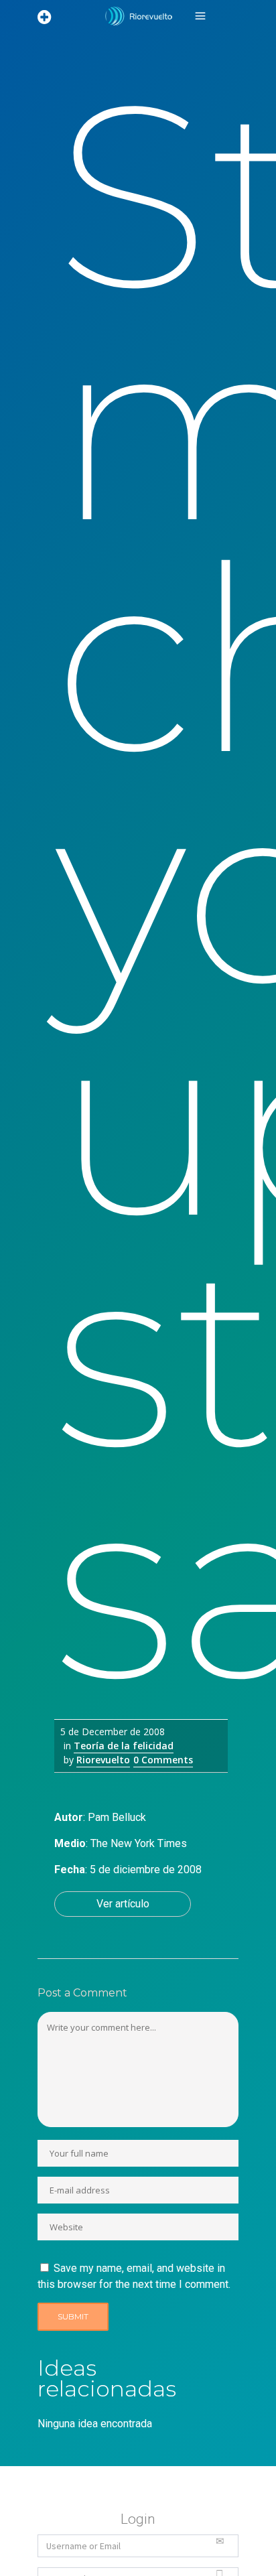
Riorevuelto (103, 1760)
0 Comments (163, 1760)
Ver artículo (123, 1904)
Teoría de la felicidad (124, 1746)
